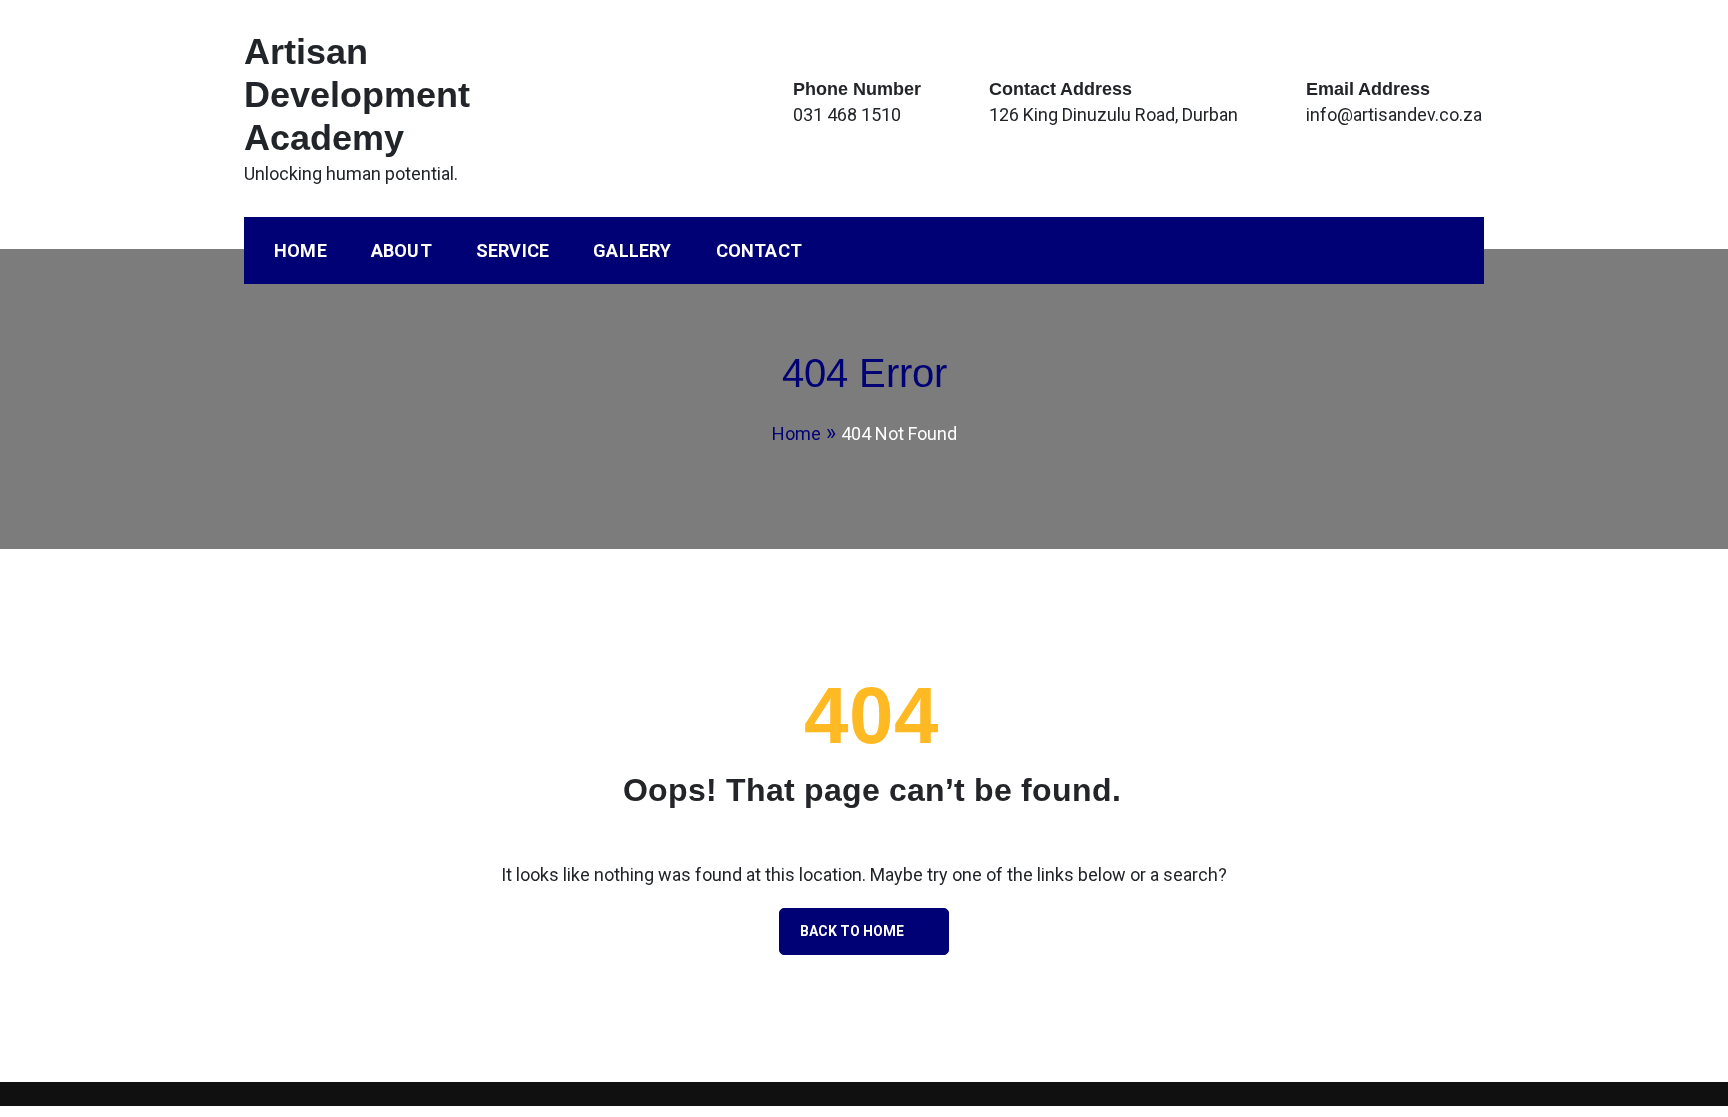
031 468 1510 (847, 114)
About (401, 250)
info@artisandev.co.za (1394, 114)
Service (512, 250)
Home (300, 250)
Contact (759, 250)
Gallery (632, 250)
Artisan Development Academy (357, 94)
